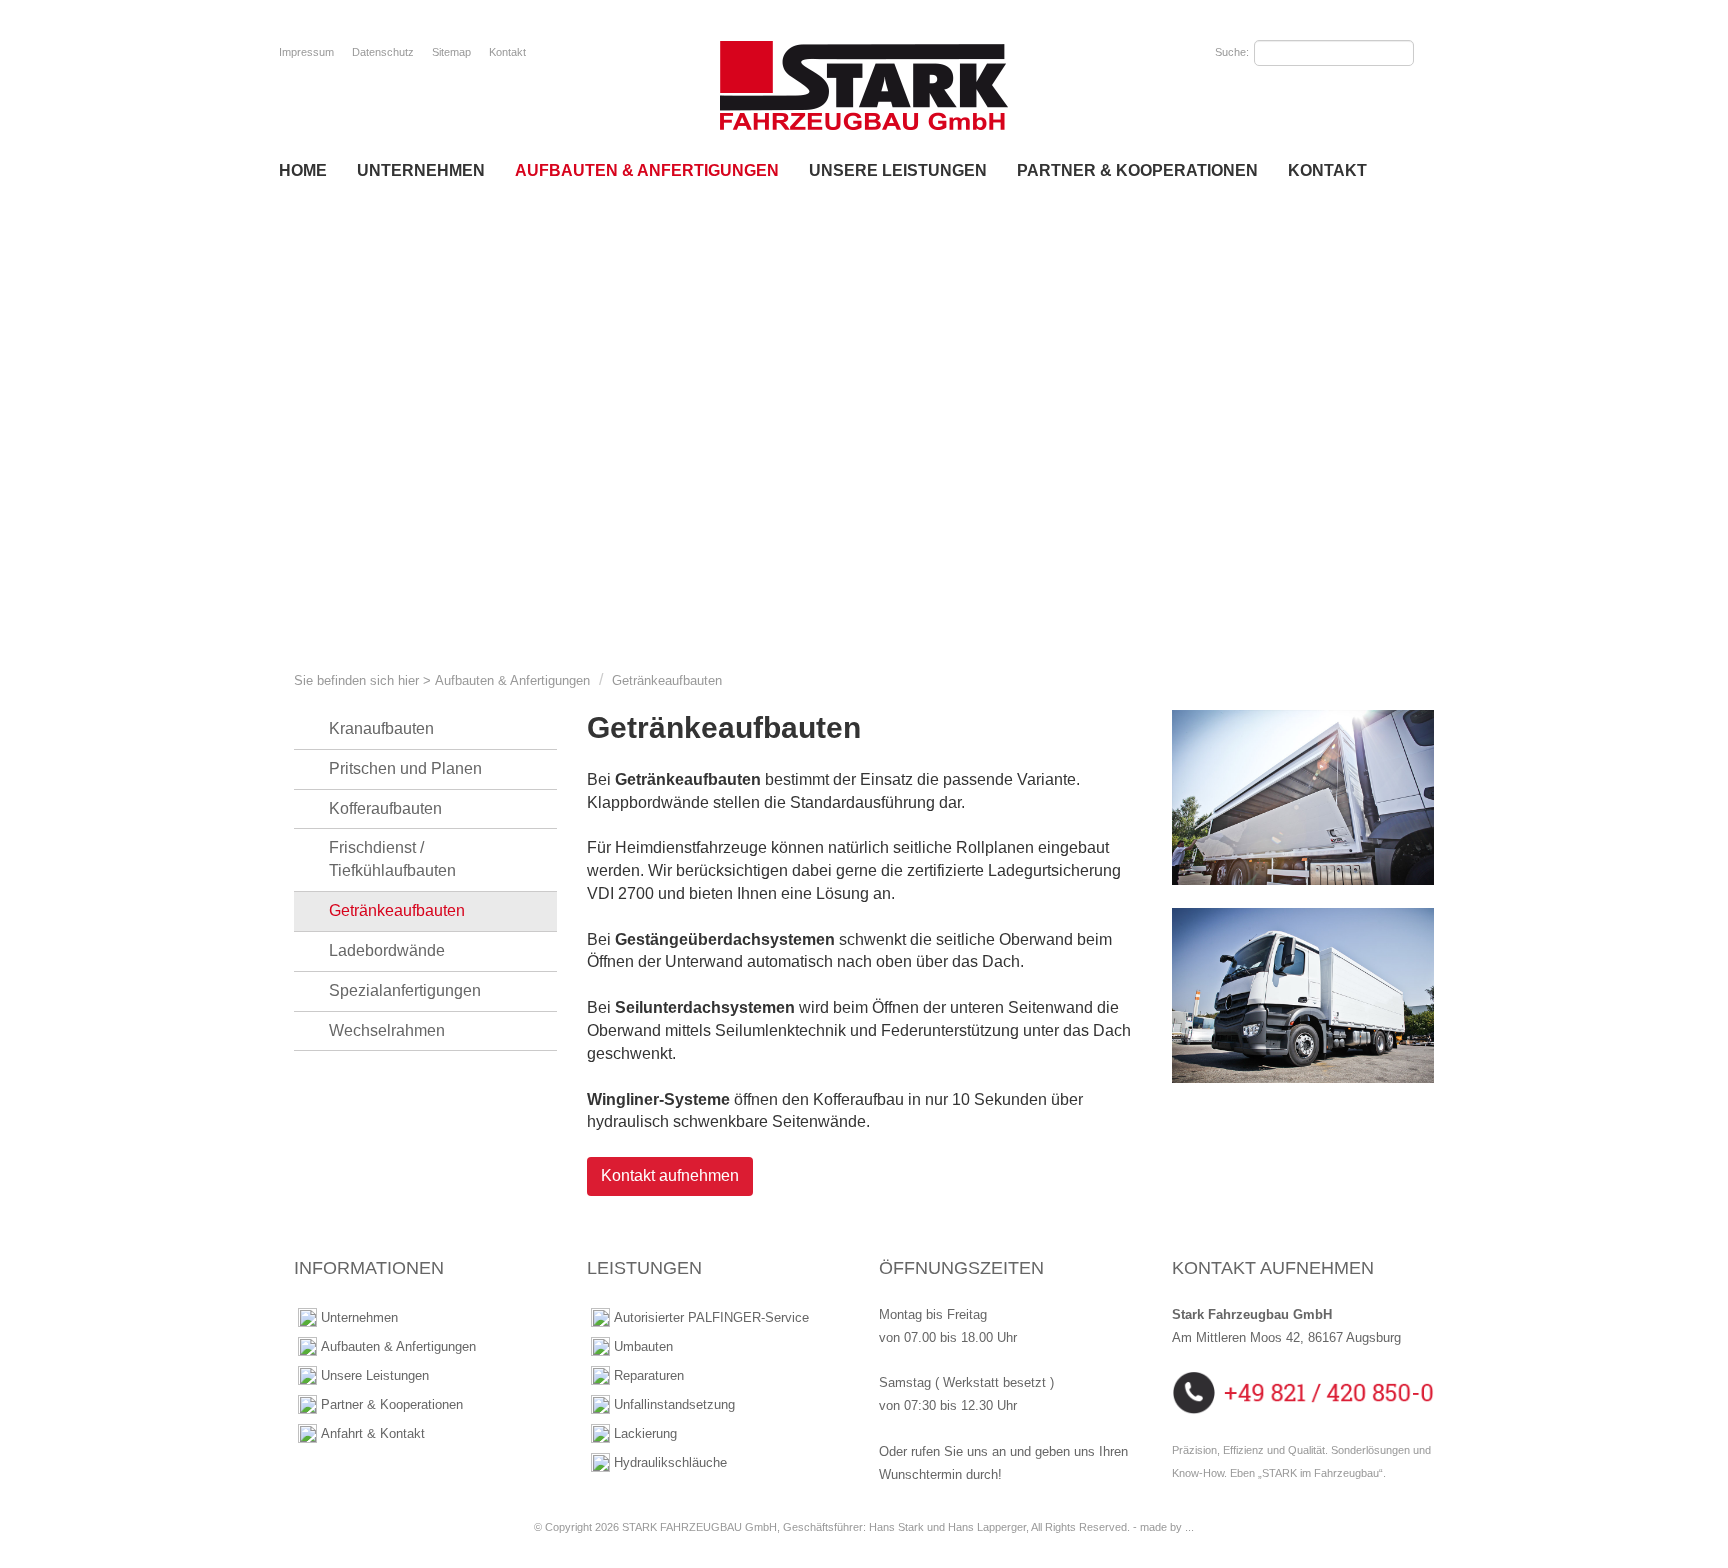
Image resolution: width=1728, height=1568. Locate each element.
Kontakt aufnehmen (670, 1175)
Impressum (306, 52)
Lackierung (645, 1433)
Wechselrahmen (387, 1030)
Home (303, 170)
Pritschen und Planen (405, 768)
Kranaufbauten (381, 728)
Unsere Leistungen (898, 170)
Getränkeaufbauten (667, 680)
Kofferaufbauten (385, 808)
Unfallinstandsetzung (674, 1404)
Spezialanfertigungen (405, 990)
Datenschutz (383, 52)
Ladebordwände (387, 950)
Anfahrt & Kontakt (373, 1433)
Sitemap (451, 52)
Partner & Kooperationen (1137, 170)
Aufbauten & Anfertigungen (647, 170)
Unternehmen (421, 170)
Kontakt (507, 52)
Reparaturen (649, 1375)
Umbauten (643, 1346)
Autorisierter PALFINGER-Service (711, 1317)
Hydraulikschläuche (670, 1462)
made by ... (1167, 1527)
